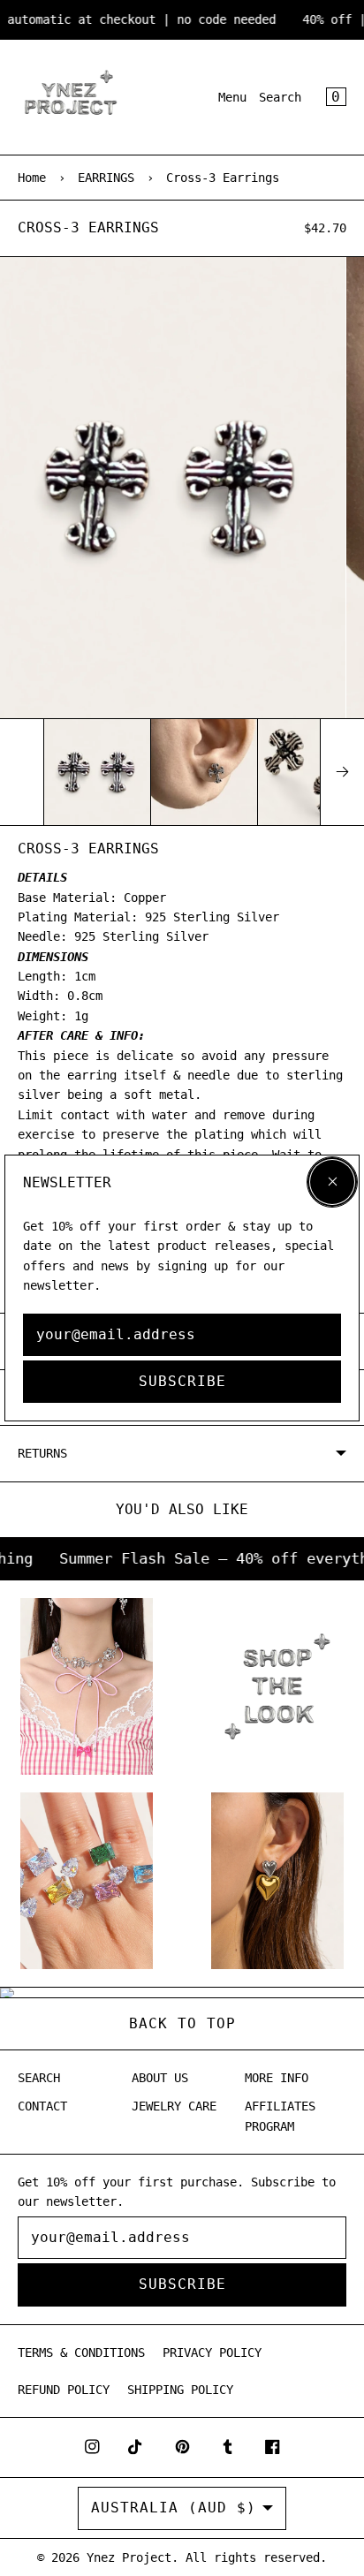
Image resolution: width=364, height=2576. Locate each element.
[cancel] (332, 1182)
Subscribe (182, 1381)
